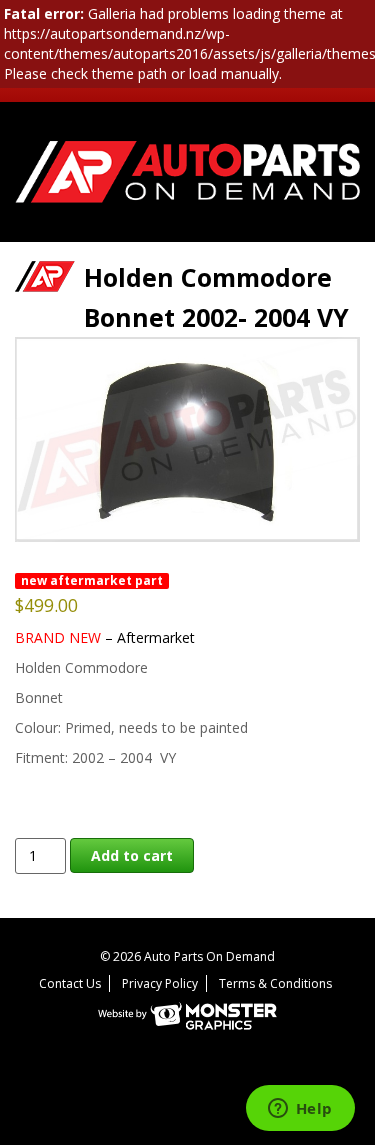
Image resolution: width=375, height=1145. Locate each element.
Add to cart (132, 855)
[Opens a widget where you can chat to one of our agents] (300, 1110)
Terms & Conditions (275, 983)
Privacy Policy (160, 983)
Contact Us (70, 983)
